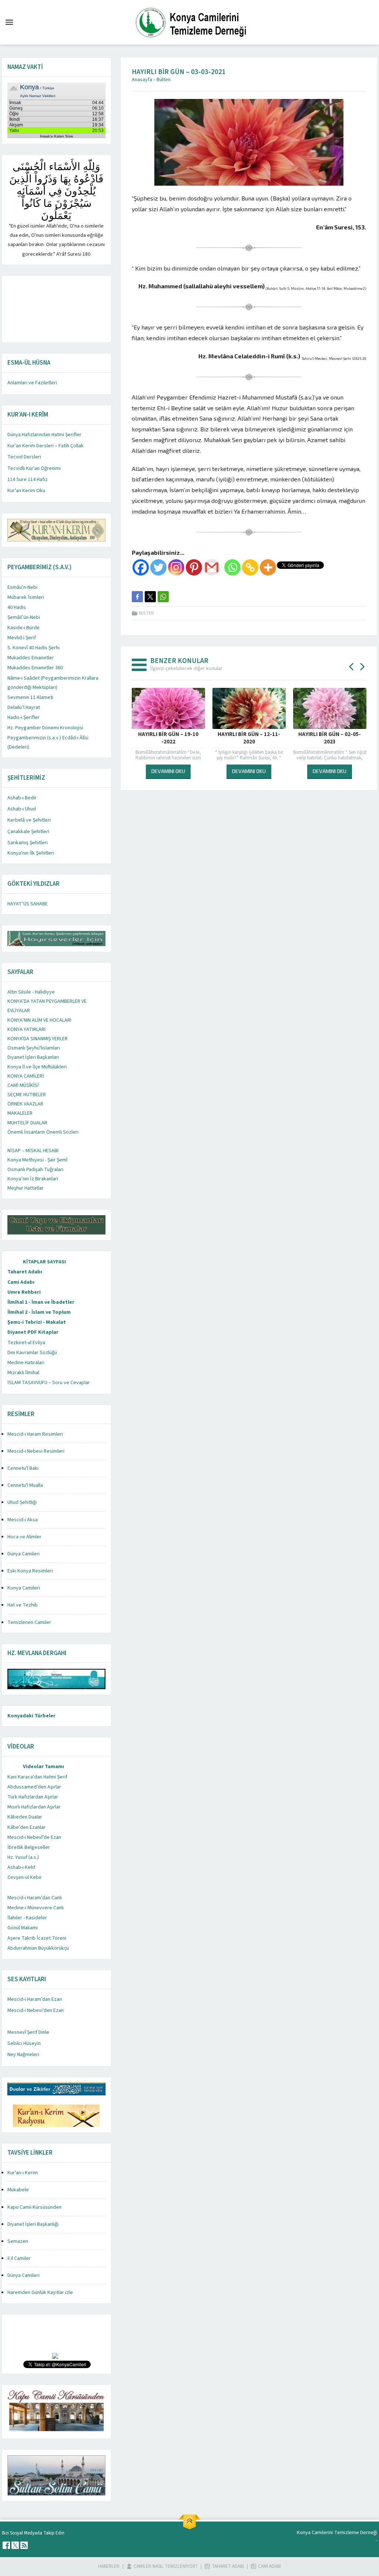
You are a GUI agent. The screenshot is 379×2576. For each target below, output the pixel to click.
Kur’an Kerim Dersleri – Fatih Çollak (46, 446)
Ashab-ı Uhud (22, 809)
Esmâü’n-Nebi (22, 587)
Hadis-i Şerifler (24, 717)
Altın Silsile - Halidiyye (31, 992)
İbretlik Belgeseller (29, 1847)
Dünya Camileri (24, 1554)
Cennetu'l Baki (23, 1468)
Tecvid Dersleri (24, 457)
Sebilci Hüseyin (24, 2043)
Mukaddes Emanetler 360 (35, 668)
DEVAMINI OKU (168, 771)
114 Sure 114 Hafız (28, 480)
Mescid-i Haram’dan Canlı (35, 1898)
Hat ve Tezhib (23, 1605)
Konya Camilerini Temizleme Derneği (337, 2533)
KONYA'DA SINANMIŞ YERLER (38, 1039)
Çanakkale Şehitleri (28, 832)
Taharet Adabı (25, 1272)
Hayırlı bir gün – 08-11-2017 (330, 738)
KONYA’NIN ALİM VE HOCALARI (39, 1020)
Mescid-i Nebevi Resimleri (36, 1451)
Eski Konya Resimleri (30, 1571)
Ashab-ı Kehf (21, 1867)
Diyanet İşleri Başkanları (33, 1057)
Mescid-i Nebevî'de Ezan (34, 1837)
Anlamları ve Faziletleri (32, 383)
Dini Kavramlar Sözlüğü (32, 1353)
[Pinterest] (194, 567)
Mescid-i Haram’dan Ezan (35, 1999)
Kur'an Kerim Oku (26, 491)
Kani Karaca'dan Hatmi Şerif (37, 1777)
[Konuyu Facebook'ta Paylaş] (137, 597)
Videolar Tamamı (43, 1767)
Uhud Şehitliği (22, 1502)
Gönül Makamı (23, 1928)
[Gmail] (212, 567)
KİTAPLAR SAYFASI (44, 1262)
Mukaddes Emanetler (31, 658)
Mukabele (18, 2190)
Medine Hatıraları (26, 1363)
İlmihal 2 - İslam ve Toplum (39, 1312)
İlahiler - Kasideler (27, 1918)
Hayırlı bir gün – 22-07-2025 (249, 738)
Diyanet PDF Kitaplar (33, 1332)
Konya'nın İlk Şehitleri (31, 853)
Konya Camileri (24, 1588)
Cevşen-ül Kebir (25, 1877)
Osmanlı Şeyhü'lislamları (34, 1048)
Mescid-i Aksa (23, 1520)
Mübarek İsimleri (26, 597)
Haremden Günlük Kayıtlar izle (40, 2292)
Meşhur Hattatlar (26, 1188)
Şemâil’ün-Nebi (24, 617)
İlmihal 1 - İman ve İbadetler (41, 1302)
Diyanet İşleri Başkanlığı (33, 2224)
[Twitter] (158, 567)
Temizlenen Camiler (29, 1622)
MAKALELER (20, 1113)
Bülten (164, 80)
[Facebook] (141, 567)
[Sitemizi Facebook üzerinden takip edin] (6, 2545)
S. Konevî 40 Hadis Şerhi (33, 648)
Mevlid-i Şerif (22, 638)
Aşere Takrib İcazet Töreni (37, 1938)
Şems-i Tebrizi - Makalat (37, 1322)
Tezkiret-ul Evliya (26, 1343)
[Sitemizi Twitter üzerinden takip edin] (15, 2545)
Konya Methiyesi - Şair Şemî (37, 1160)
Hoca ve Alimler (24, 1537)
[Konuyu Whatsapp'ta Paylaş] (163, 597)
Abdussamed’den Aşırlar (34, 1787)
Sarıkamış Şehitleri (28, 843)
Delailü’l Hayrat (24, 707)
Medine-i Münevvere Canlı (36, 1908)
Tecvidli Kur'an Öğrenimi (34, 468)
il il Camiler (19, 2258)
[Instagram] (176, 567)
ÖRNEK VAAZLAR (25, 1104)
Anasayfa (142, 80)
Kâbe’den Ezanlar (26, 1827)
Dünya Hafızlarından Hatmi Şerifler (44, 435)
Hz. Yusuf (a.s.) (23, 1857)
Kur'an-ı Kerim (23, 2173)
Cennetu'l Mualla (25, 1485)
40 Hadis (17, 607)
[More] (268, 567)
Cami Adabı (21, 1282)
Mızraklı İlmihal (23, 1373)
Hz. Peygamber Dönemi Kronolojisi (45, 728)
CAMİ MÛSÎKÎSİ (23, 1085)
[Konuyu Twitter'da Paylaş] (150, 597)
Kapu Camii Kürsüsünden (34, 2207)
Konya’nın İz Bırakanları (33, 1179)
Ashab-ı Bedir (22, 798)
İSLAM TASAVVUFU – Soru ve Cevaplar (49, 1383)
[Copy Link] (250, 567)
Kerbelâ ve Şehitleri (29, 820)
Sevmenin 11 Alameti (30, 697)
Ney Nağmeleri (23, 2055)
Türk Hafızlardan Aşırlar (33, 1797)
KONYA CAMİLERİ (26, 1076)
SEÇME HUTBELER (27, 1095)
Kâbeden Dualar (25, 1817)
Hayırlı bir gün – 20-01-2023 (168, 738)
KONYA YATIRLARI (26, 1030)
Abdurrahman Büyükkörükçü (38, 1948)
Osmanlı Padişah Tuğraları (35, 1170)
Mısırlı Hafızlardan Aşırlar (34, 1807)
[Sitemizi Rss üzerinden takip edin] (24, 2545)
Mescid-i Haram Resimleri (35, 1434)
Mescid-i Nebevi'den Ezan (36, 2010)
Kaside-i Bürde (24, 628)
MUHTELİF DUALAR (27, 1123)
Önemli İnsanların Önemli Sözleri (43, 1132)
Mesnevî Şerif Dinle (28, 2032)
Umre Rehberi (24, 1292)
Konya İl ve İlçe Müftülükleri (37, 1067)
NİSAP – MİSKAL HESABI (33, 1151)
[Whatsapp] (232, 567)
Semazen (18, 2241)
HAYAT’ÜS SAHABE (28, 904)
